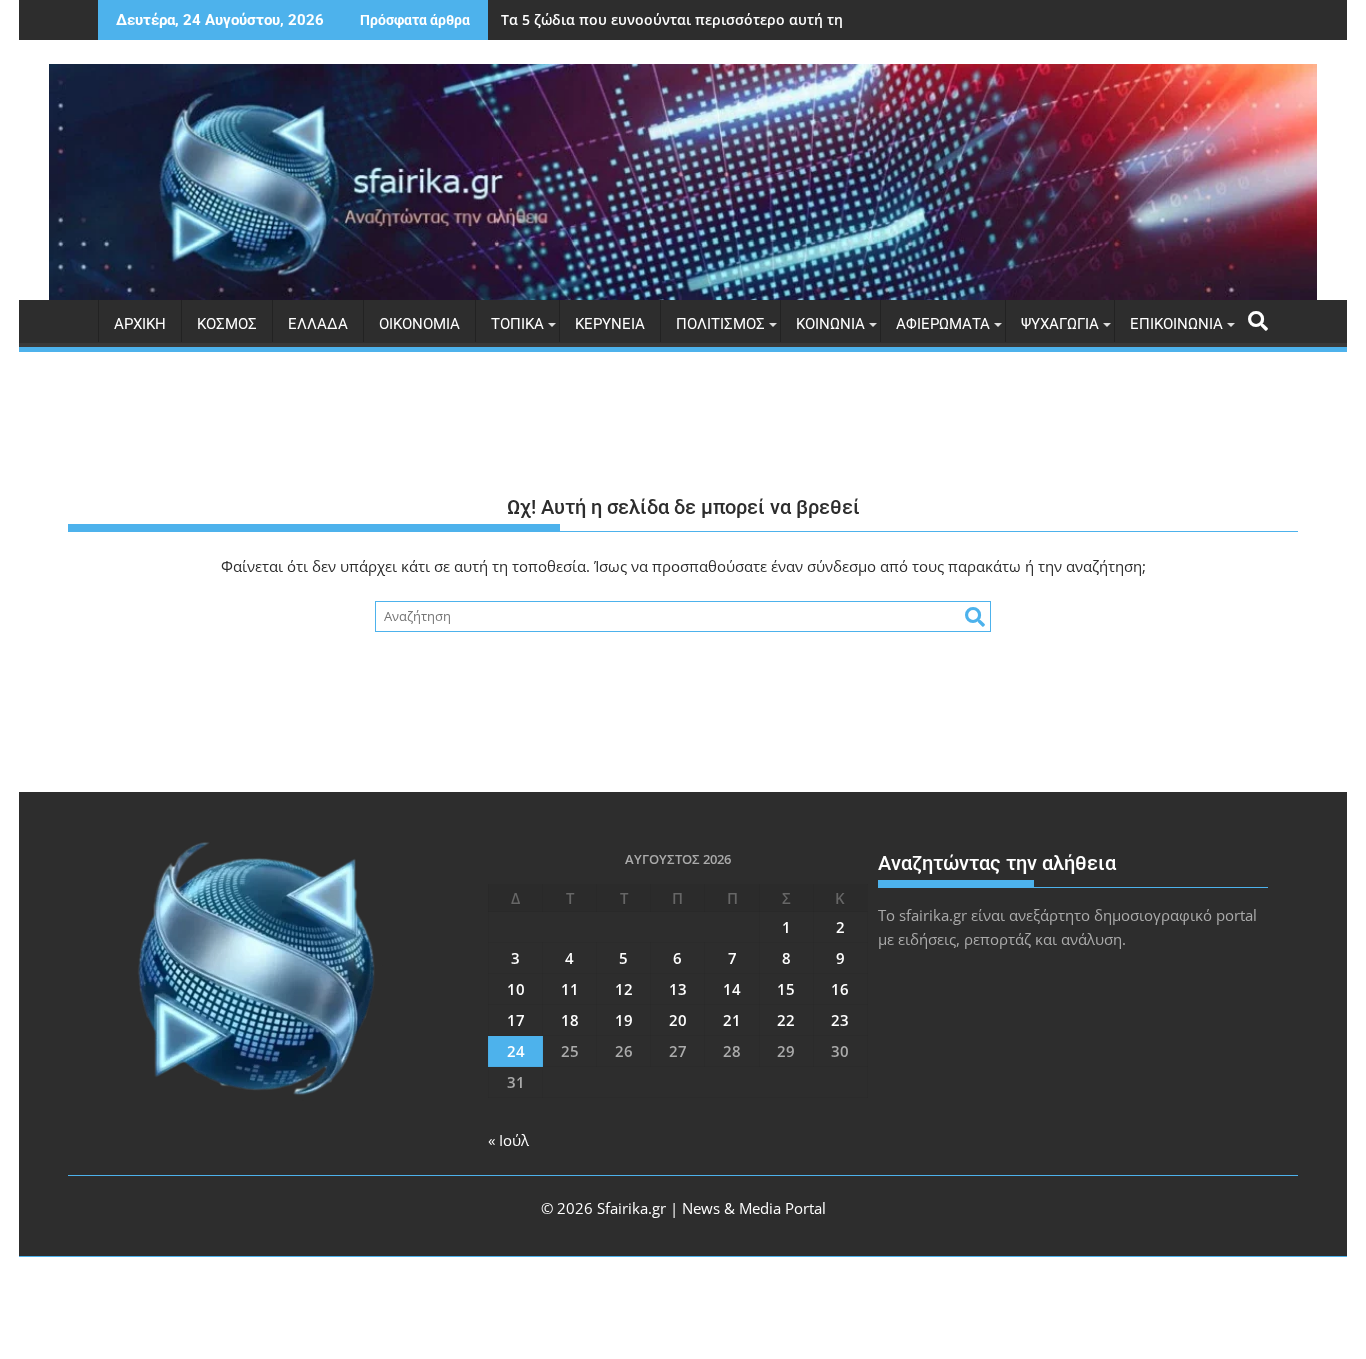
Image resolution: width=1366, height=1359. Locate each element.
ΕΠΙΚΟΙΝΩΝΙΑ (1176, 324)
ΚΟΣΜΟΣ (227, 324)
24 (516, 1051)
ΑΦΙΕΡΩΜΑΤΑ (943, 324)
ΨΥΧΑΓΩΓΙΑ (1060, 324)
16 (840, 989)
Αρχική (140, 324)
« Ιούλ (508, 1140)
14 (732, 989)
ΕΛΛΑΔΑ (318, 324)
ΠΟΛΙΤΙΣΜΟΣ (720, 324)
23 (840, 1020)
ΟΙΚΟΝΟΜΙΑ (419, 324)
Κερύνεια (610, 324)
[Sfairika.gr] (683, 182)
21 (732, 1020)
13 (678, 989)
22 (786, 1020)
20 (678, 1020)
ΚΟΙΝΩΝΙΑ (830, 324)
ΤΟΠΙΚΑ (517, 324)
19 (624, 1020)
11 (570, 989)
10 (516, 989)
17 (516, 1020)
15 (786, 989)
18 (570, 1020)
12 (624, 989)
